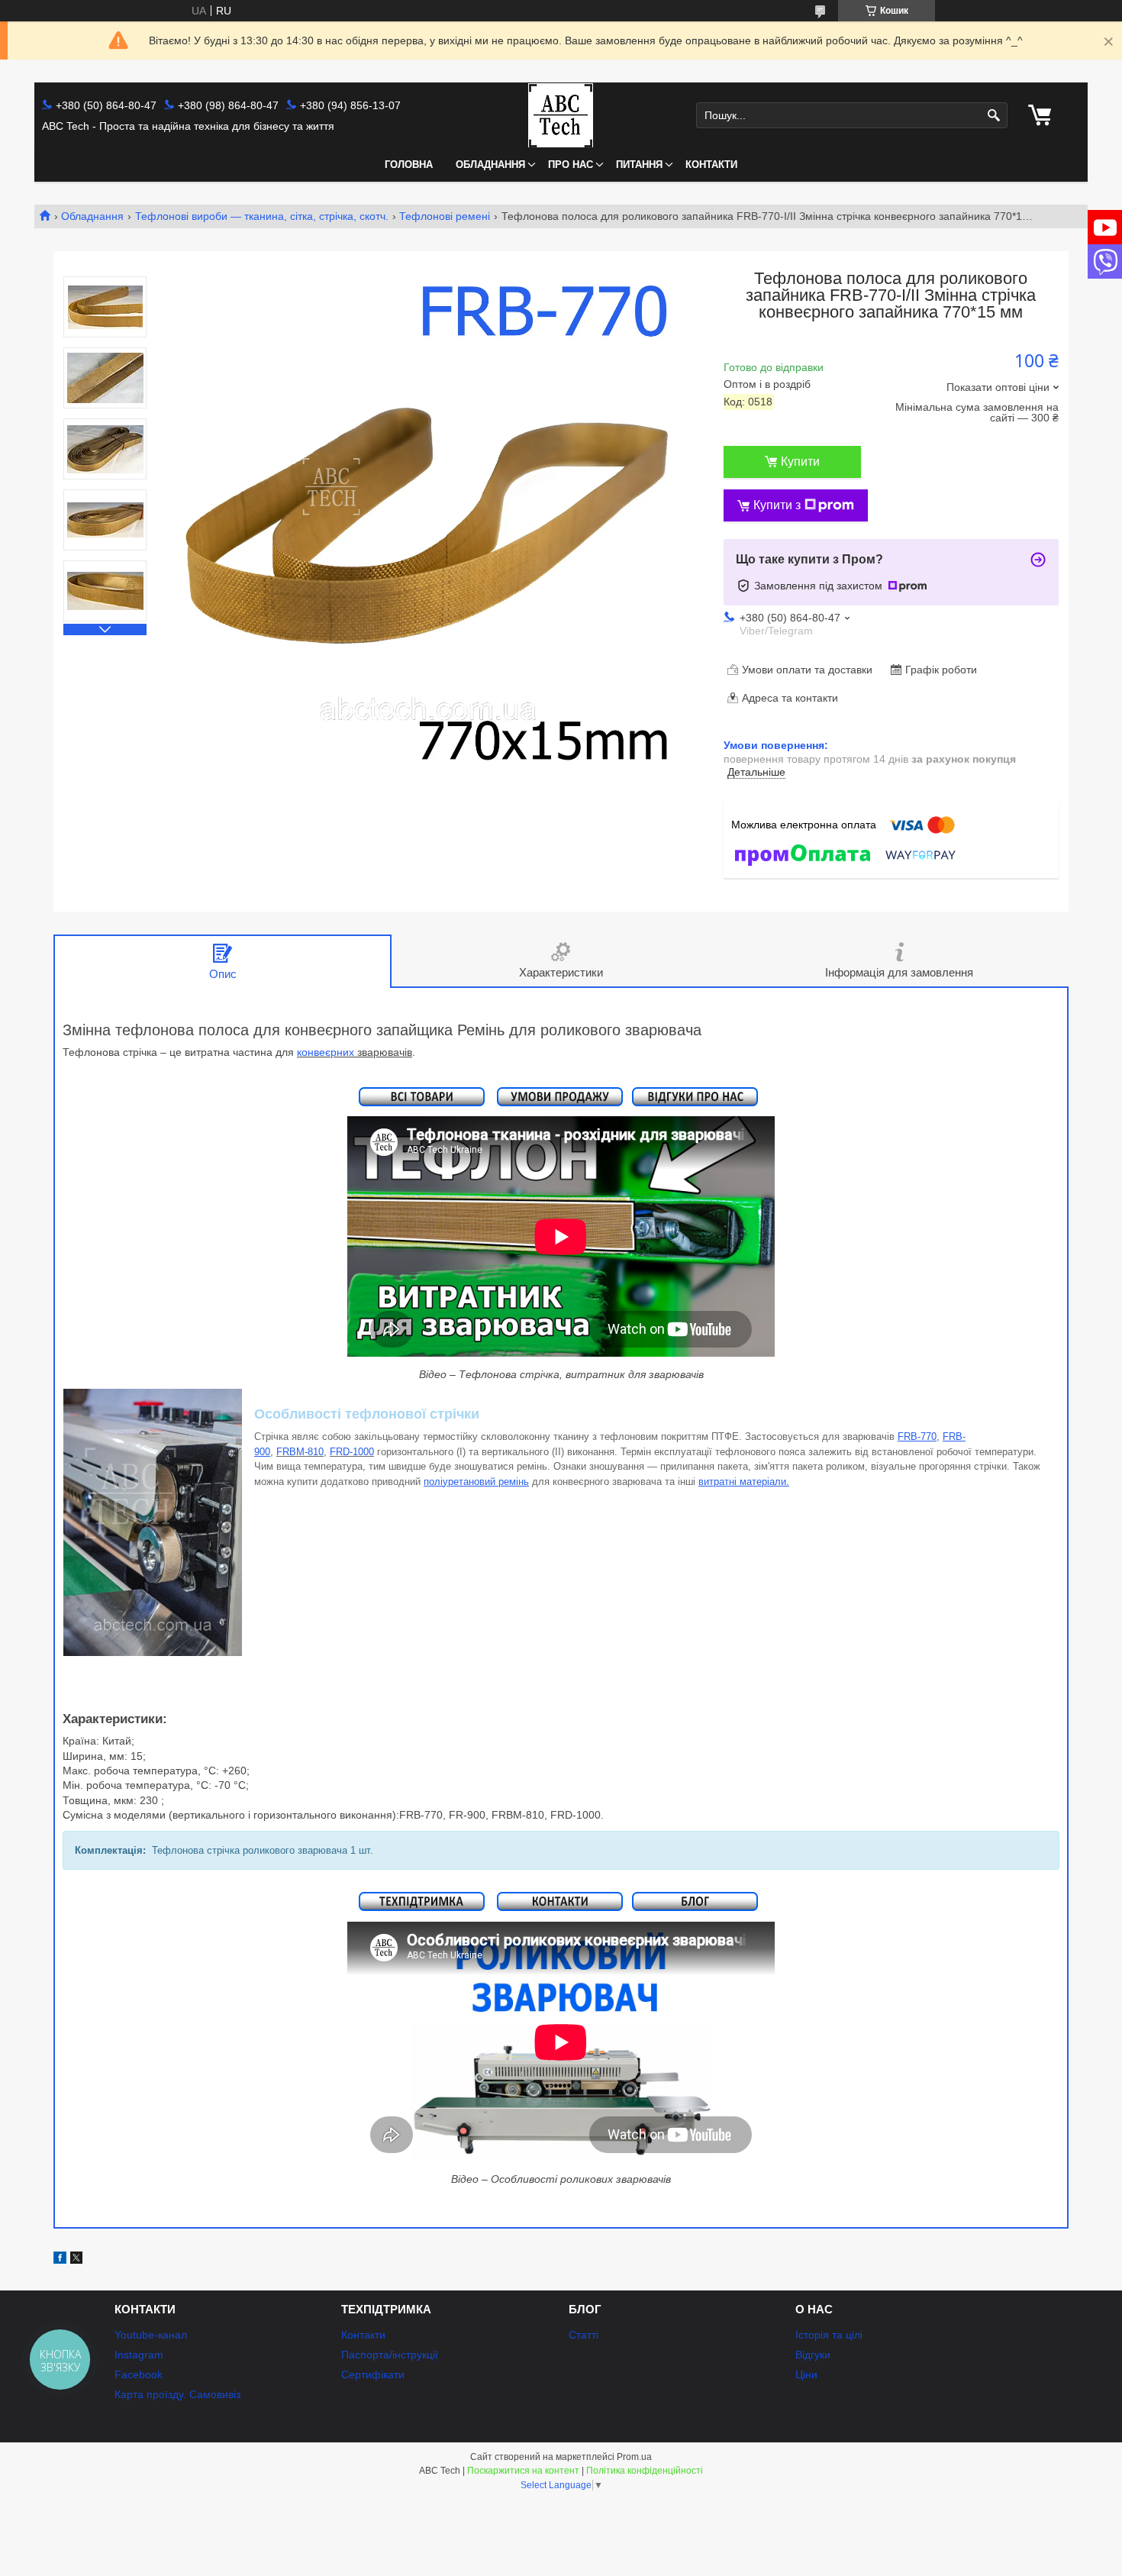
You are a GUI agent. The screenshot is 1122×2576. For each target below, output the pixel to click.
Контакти (711, 165)
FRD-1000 (352, 1452)
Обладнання (490, 165)
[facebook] (60, 2260)
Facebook (139, 2374)
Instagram (139, 2355)
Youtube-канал (151, 2335)
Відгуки (813, 2355)
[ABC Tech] (561, 115)
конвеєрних (327, 1052)
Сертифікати (373, 2374)
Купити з (777, 505)
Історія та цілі (829, 2335)
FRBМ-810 (300, 1452)
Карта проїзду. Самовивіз (177, 2394)
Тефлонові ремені (445, 216)
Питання (639, 165)
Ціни (806, 2374)
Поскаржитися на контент (523, 2471)
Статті (584, 2335)
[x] (76, 2260)
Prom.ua (634, 2457)
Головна (409, 165)
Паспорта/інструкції (390, 2355)
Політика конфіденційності (645, 2471)
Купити (800, 462)
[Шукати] (994, 116)
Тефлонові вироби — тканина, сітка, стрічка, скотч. (262, 216)
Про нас (571, 165)
